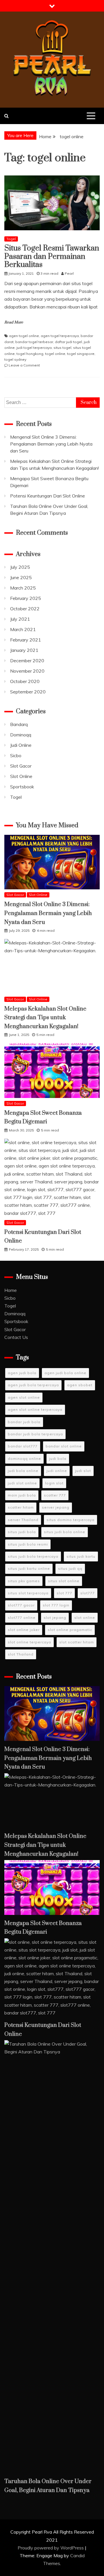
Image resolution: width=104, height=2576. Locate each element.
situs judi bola (22, 1532)
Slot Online (21, 776)
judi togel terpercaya (34, 348)
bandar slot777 (23, 1446)
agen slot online (24, 1397)
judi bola (58, 1459)
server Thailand (23, 1520)
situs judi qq (70, 1568)
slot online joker (24, 1630)
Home (11, 1290)
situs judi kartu (81, 1556)
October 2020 (25, 681)
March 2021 (23, 629)
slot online (85, 1618)
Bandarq (19, 724)
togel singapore (81, 354)
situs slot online (64, 1581)
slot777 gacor (21, 1605)
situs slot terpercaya (28, 1593)
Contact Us (16, 1337)
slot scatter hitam (77, 1642)
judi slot (83, 1471)
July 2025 (20, 567)
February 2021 (26, 640)
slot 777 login (56, 1605)
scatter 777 (55, 1495)
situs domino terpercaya (70, 1520)
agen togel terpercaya (60, 336)
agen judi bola (22, 1373)
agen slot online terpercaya (35, 1409)
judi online (57, 1471)
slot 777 (64, 1593)
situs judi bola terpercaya (33, 1556)
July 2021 (20, 619)
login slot (54, 1483)
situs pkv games (24, 1581)
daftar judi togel (68, 342)
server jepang (56, 1507)
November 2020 (27, 671)
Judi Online (21, 745)
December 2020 (27, 661)
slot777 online (22, 1618)
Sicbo (16, 755)
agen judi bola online (65, 1373)
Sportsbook (22, 787)
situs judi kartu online (29, 1568)
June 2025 (21, 577)
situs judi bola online (65, 1532)
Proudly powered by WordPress (51, 2548)
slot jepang (55, 1618)
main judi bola (22, 1495)
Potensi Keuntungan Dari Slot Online (48, 496)
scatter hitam (21, 1507)
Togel (11, 239)
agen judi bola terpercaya (33, 1385)
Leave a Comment (24, 365)
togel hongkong (30, 354)
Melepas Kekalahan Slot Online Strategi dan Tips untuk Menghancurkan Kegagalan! (45, 1018)
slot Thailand (21, 1654)
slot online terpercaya (29, 1642)
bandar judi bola (24, 1422)
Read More (14, 322)
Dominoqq (21, 735)
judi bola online (23, 1471)
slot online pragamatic (70, 1630)
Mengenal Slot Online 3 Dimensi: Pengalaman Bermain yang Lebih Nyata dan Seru (51, 444)
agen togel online (24, 336)
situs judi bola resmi (28, 1544)
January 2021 (24, 650)
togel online (55, 354)
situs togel (62, 348)
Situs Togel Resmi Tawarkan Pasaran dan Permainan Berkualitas (52, 257)
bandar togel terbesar (34, 342)
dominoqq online (24, 1459)
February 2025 (26, 598)
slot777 (88, 1593)
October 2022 (25, 609)
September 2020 (28, 692)
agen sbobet (80, 1385)
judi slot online (22, 1483)
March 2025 (23, 588)
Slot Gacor (21, 766)
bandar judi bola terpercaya (35, 1434)
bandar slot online (64, 1446)
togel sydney (15, 359)
